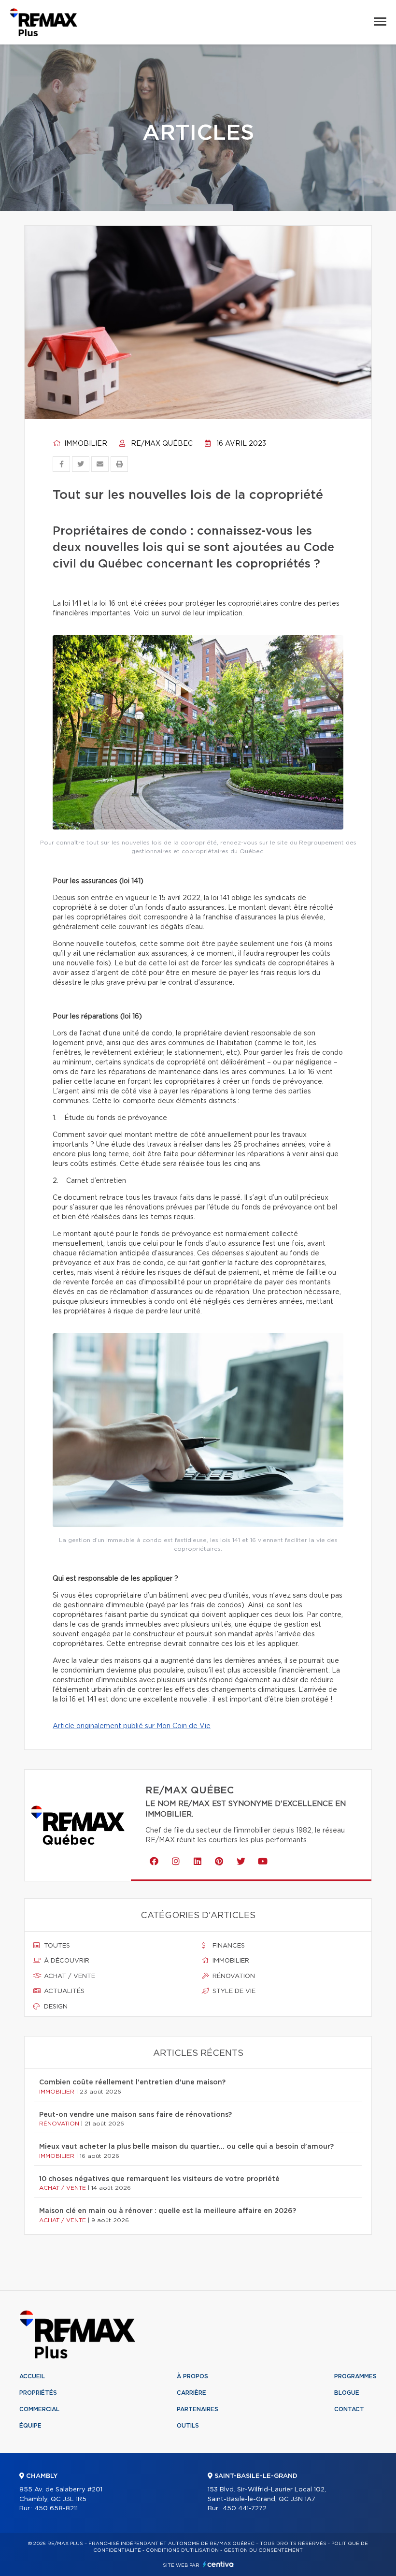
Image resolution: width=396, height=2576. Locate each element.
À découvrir (66, 1961)
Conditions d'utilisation (182, 2550)
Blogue (347, 2393)
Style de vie (233, 1991)
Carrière (191, 2393)
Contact (349, 2409)
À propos (192, 2376)
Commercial (39, 2409)
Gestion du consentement (263, 2550)
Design (55, 2007)
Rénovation (233, 1976)
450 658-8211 (56, 2509)
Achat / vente (69, 1976)
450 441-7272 (245, 2509)
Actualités (63, 1991)
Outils (188, 2426)
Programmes (355, 2376)
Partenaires (198, 2409)
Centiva (218, 2564)
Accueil (32, 2376)
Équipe (30, 2426)
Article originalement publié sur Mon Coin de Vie (132, 1726)
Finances (228, 1946)
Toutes (56, 1946)
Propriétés (38, 2393)
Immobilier (85, 444)
